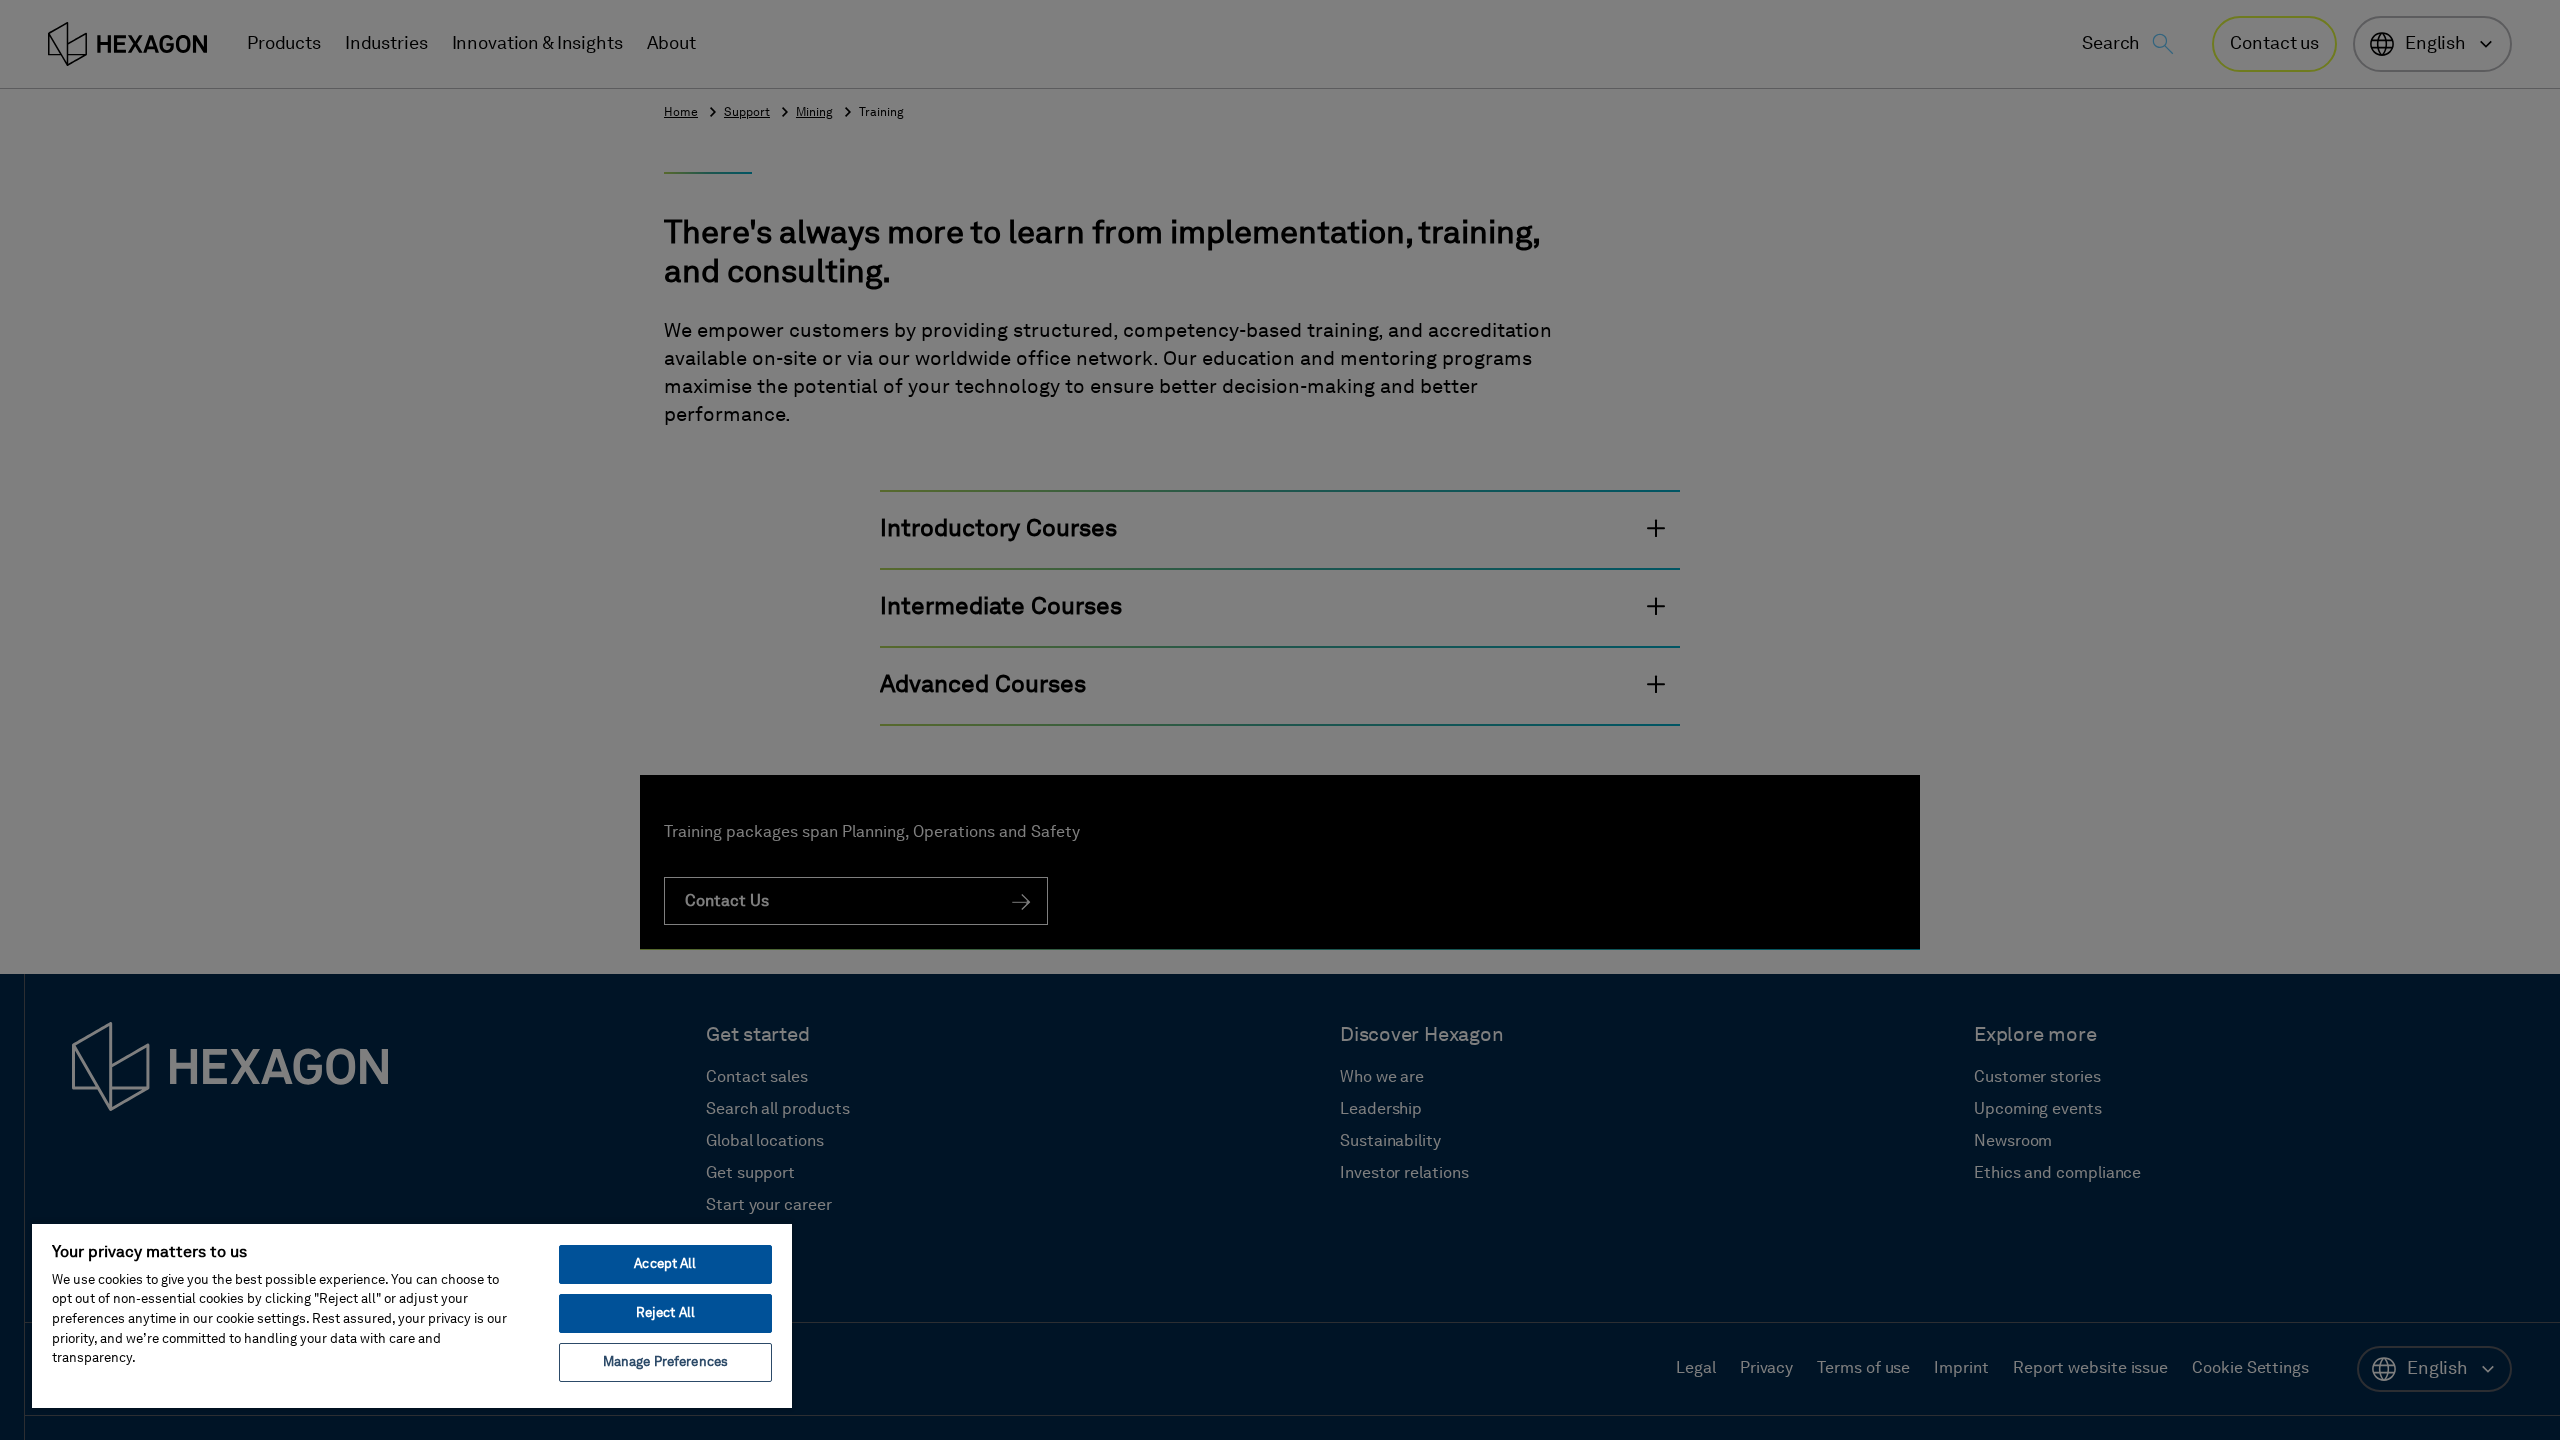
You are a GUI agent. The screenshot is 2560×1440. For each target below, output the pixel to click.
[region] (412, 1315)
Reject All (665, 1313)
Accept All (665, 1264)
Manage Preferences (665, 1362)
